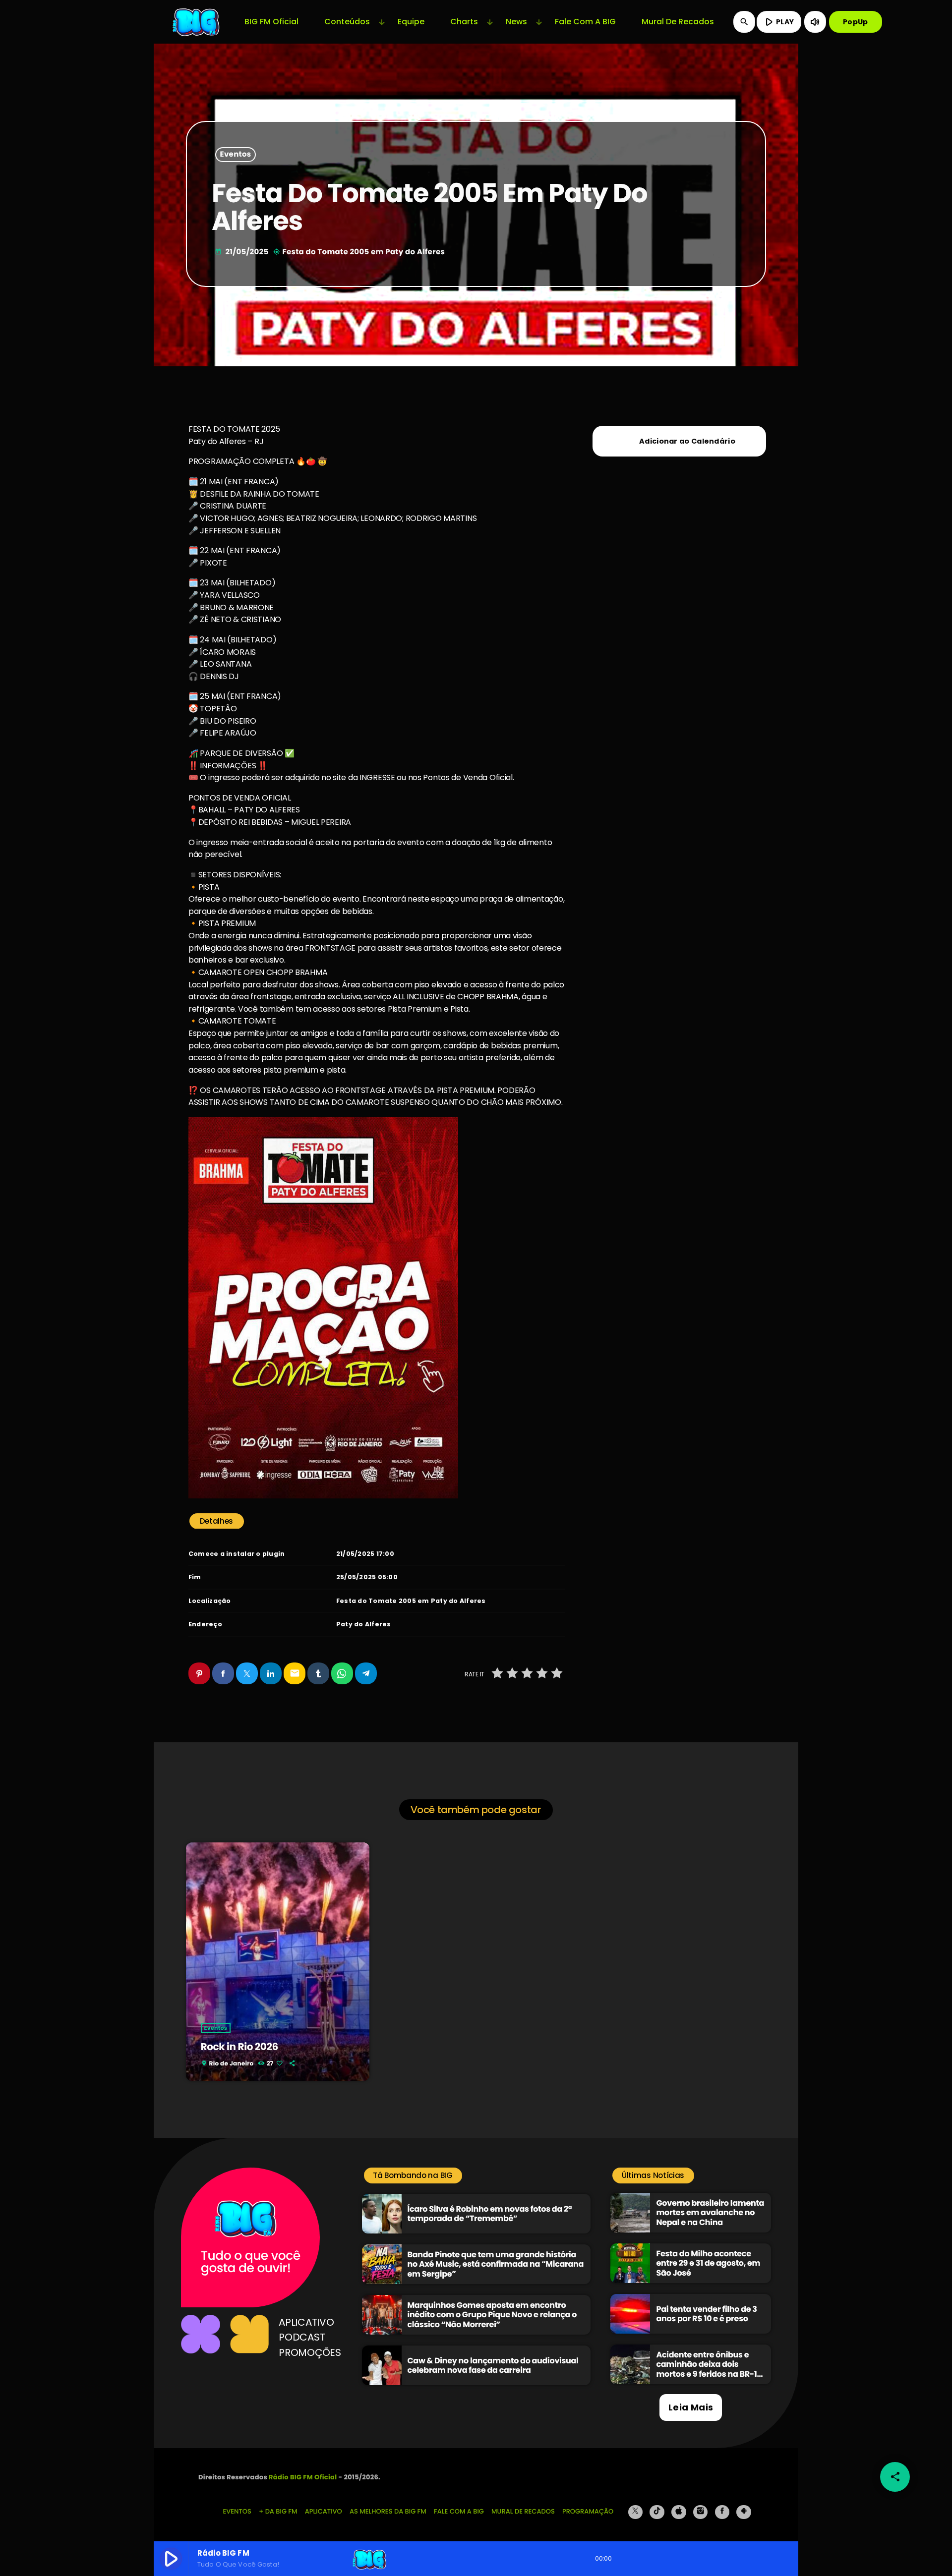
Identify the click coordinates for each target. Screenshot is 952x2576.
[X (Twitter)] (636, 2512)
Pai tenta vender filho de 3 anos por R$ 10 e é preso (706, 2314)
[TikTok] (657, 2512)
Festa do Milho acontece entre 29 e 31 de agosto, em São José (708, 2263)
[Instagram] (701, 2512)
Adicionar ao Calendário (687, 441)
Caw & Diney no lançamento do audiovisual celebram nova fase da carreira (493, 2365)
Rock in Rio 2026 (239, 2047)
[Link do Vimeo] (197, 22)
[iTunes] (679, 2512)
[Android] (744, 2512)
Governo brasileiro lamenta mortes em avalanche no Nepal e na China (710, 2212)
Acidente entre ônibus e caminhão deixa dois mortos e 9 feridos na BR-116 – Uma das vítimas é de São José (710, 2374)
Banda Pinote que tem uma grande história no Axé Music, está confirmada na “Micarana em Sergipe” (496, 2264)
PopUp (855, 22)
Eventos (236, 155)
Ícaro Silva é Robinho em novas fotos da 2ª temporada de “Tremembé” (490, 2214)
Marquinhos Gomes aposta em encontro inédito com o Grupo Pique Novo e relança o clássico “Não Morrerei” (492, 2315)
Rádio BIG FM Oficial (303, 2477)
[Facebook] (722, 2512)
